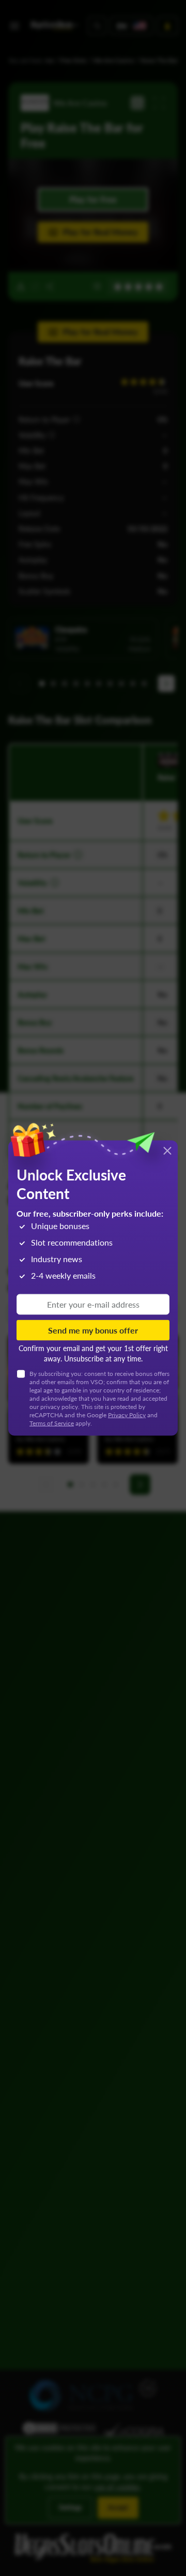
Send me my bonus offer (93, 1330)
